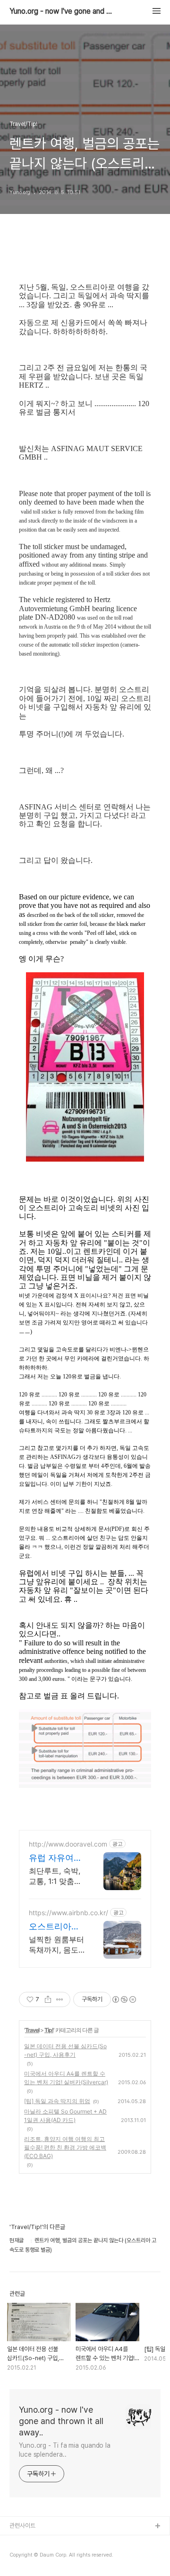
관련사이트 (22, 2526)
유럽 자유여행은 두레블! (55, 1858)
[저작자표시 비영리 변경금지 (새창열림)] (124, 1999)
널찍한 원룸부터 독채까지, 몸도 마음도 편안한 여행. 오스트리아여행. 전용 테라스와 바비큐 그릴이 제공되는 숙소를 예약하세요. (56, 1945)
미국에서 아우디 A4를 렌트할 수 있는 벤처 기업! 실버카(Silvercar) (66, 2078)
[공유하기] (48, 1999)
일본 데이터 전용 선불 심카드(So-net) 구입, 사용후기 (65, 2050)
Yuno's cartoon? (32, 2542)
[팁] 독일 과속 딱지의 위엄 (57, 2101)
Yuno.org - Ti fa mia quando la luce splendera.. (65, 2450)
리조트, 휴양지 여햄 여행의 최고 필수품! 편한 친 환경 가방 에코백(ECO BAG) (65, 2147)
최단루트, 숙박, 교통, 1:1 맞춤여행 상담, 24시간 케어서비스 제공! (56, 1876)
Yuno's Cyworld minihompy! (48, 2557)
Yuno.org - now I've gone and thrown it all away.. (61, 11)
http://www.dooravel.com (68, 1844)
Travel (32, 2030)
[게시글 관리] (60, 1999)
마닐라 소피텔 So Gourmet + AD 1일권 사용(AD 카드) (65, 2116)
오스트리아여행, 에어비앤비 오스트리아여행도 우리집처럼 (57, 1927)
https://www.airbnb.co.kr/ (68, 1913)
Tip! (49, 2030)
